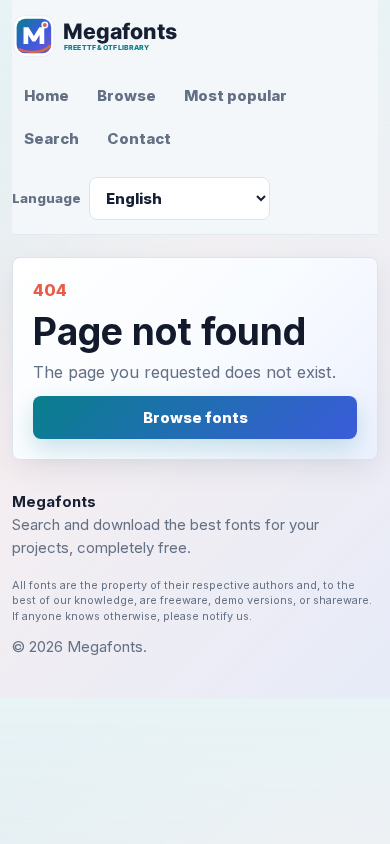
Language (46, 198)
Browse (126, 95)
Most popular (235, 95)
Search (51, 138)
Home (46, 95)
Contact (139, 138)
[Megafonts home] (107, 36)
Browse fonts (195, 417)
